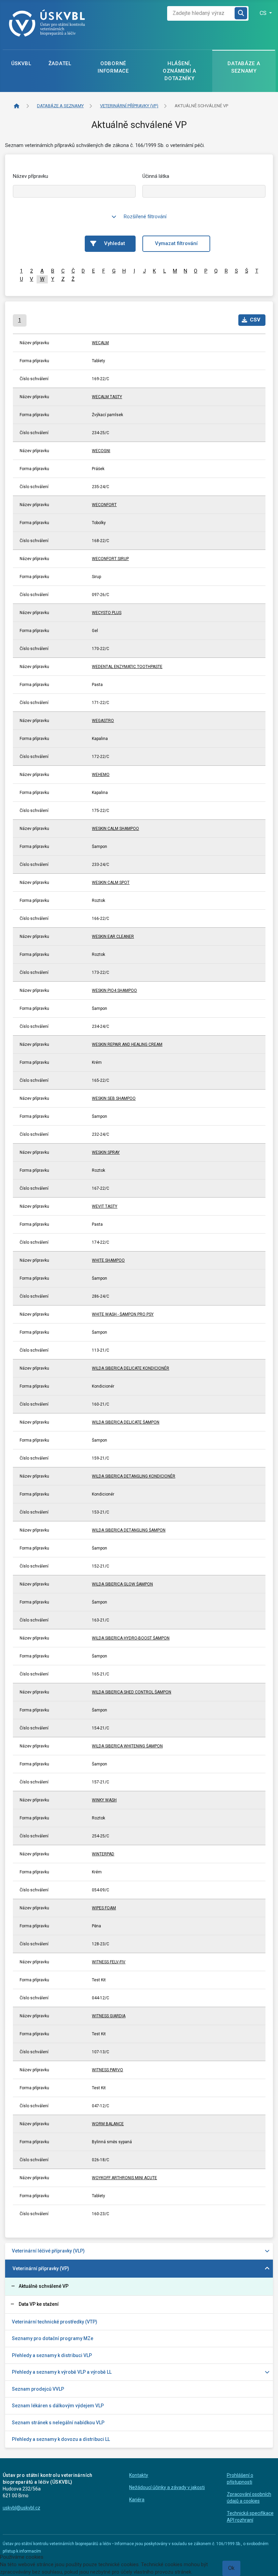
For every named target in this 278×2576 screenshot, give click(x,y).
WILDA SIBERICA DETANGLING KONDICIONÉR (134, 1476)
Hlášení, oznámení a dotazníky (180, 71)
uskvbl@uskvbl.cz (22, 2508)
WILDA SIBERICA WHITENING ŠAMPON (127, 1746)
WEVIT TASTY (105, 1206)
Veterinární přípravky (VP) (41, 2268)
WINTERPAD (103, 1854)
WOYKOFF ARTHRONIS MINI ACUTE (124, 2178)
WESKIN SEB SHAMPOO (114, 1098)
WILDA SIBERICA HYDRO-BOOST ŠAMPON (131, 1638)
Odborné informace (113, 67)
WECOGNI (101, 451)
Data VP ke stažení (39, 2304)
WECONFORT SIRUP (110, 559)
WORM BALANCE (108, 2124)
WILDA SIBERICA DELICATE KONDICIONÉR (131, 1368)
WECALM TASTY (107, 397)
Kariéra (137, 2500)
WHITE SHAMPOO (108, 1260)
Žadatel (60, 63)
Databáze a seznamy (244, 67)
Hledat (241, 13)
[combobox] (201, 13)
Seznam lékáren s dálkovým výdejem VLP (58, 2406)
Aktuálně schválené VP (44, 2286)
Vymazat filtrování (176, 243)
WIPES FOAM (104, 1908)
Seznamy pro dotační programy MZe (53, 2338)
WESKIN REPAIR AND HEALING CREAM (127, 1044)
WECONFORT (104, 505)
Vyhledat (115, 243)
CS (264, 13)
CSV (255, 320)
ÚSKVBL (21, 63)
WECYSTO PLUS (107, 613)
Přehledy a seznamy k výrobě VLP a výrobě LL (62, 2372)
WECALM (100, 343)
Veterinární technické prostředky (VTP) (55, 2322)
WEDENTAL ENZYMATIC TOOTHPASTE (127, 667)
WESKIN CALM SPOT (111, 883)
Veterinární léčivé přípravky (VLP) (48, 2251)
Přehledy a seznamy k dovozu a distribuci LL (61, 2439)
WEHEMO (101, 775)
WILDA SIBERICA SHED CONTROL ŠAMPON (132, 1692)
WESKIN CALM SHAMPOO (115, 829)
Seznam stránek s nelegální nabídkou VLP (58, 2423)
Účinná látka (156, 176)
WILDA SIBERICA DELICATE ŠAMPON (126, 1422)
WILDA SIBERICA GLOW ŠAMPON (122, 1584)
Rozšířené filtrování (145, 217)
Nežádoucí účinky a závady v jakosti (167, 2487)
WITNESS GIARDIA (109, 2016)
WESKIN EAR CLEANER (113, 937)
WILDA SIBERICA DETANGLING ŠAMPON (129, 1530)
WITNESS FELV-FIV (109, 1962)
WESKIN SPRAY (106, 1152)
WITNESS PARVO (107, 2070)
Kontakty (139, 2475)
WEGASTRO (103, 721)
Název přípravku (31, 176)
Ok (231, 2568)
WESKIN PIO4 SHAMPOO (114, 990)
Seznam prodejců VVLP (38, 2389)
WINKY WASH (104, 1800)
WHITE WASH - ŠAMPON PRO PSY (123, 1314)
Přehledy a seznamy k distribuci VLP (52, 2355)
